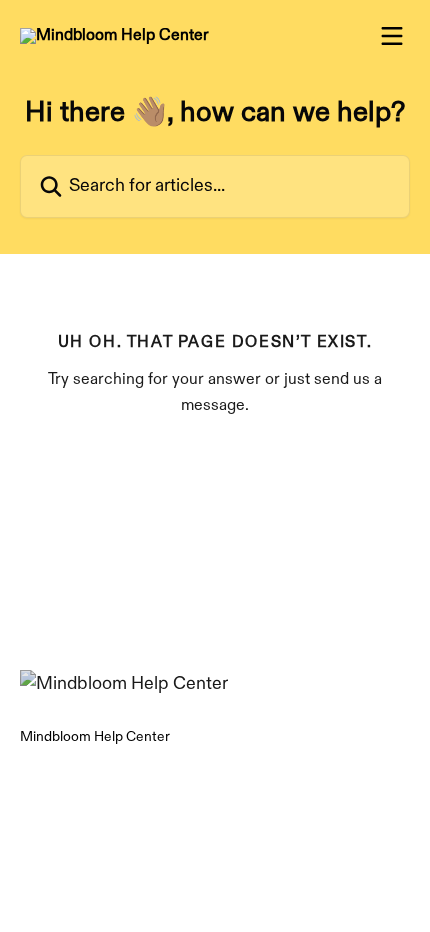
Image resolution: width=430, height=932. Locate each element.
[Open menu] (392, 36)
